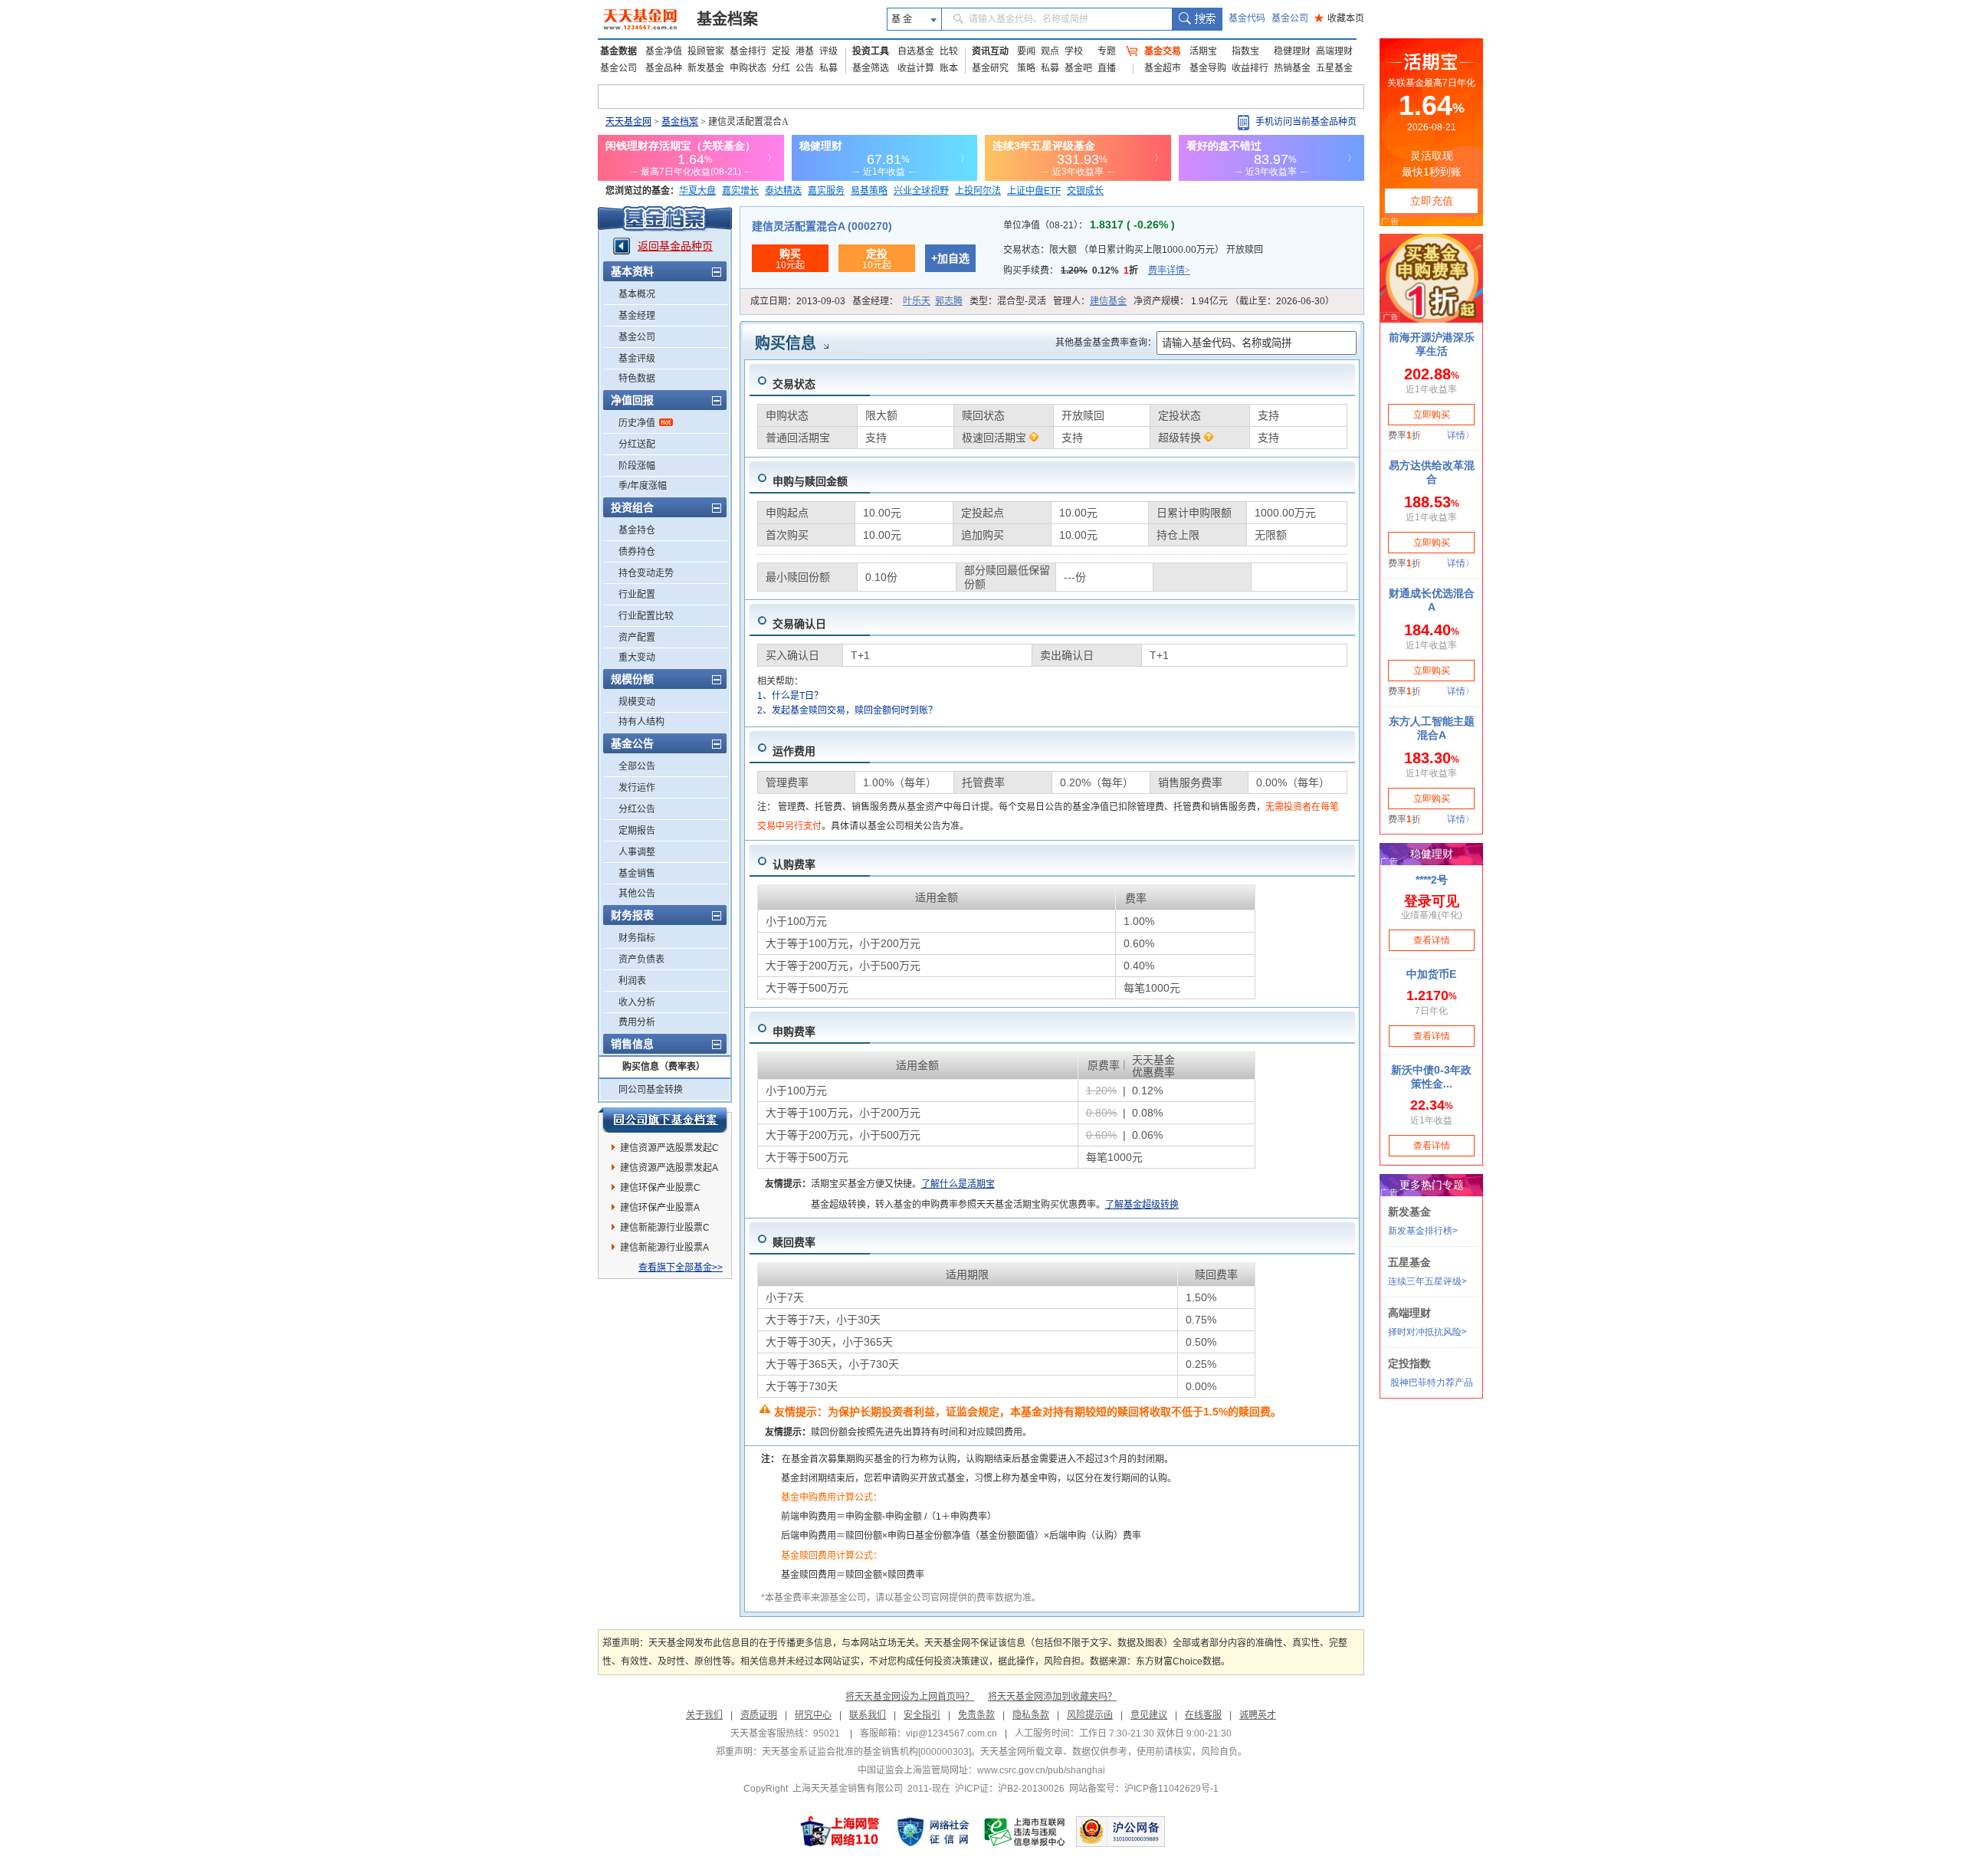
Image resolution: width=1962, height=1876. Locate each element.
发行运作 (637, 788)
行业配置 (637, 595)
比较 (949, 51)
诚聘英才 (1258, 1715)
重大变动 (637, 658)
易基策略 (869, 191)
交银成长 (1085, 191)
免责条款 (976, 1715)
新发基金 (706, 68)
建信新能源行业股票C (665, 1228)
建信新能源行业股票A (664, 1248)
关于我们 (704, 1715)
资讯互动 (990, 51)
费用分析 (637, 1022)
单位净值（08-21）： (1089, 225)
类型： (1008, 301)
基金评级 (637, 359)
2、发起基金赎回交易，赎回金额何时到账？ (847, 710)
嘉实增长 (740, 191)
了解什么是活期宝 (958, 1184)
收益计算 (916, 68)
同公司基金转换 (651, 1090)
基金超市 (1163, 68)
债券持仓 (637, 552)
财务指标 (637, 938)
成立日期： (798, 301)
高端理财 (1334, 51)
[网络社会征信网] (933, 1832)
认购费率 (794, 864)
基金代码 (1247, 18)
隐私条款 (1031, 1715)
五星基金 (1334, 68)
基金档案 (727, 19)
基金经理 (637, 316)
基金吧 (1078, 68)
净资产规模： (1234, 301)
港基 (805, 51)
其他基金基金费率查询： (1106, 343)
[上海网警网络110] (840, 1832)
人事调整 (637, 852)
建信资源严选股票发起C (669, 1148)
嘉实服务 (826, 191)
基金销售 (637, 874)
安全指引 (922, 1715)
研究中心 (813, 1715)
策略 (1026, 68)
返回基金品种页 (675, 246)
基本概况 (637, 294)
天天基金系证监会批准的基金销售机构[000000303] (866, 1752)
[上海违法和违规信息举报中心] (1025, 1832)
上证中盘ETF (1034, 191)
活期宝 (1203, 51)
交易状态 (794, 384)
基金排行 (748, 51)
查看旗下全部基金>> (681, 1268)
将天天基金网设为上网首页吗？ (910, 1697)
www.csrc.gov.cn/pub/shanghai (1041, 1770)
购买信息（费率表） (664, 1067)
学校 (1074, 51)
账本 (949, 68)
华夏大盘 (697, 191)
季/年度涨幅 (643, 486)
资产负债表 (641, 959)
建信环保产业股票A (660, 1208)
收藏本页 (1339, 18)
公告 (805, 68)
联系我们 (868, 1715)
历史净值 (637, 423)
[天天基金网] (642, 19)
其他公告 (637, 894)
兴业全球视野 (921, 191)
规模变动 (637, 702)
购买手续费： (1097, 271)
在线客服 (1203, 1715)
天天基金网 (628, 122)
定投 (781, 51)
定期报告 (637, 831)
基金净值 (664, 51)
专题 (1107, 51)
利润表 (632, 981)
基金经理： (907, 301)
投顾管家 (706, 51)
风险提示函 (1090, 1715)
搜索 (1197, 19)
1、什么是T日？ (790, 696)
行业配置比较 (646, 616)
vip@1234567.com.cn (951, 1733)
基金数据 (618, 51)
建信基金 (1108, 301)
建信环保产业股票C (660, 1188)
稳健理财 (1292, 51)
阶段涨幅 (637, 466)
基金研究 (990, 68)
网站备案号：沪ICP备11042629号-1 (1144, 1789)
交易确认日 (799, 624)
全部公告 (637, 766)
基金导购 (1208, 68)
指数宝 (1245, 51)
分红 (781, 68)
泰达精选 (783, 191)
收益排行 (1250, 68)
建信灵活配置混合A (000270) (822, 226)
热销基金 (1292, 68)
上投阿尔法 (978, 191)
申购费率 (794, 1031)
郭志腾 (949, 301)
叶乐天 (917, 301)
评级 (828, 51)
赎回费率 (794, 1242)
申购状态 (748, 68)
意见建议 (1149, 1715)
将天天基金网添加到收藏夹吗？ (1052, 1697)
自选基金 (916, 51)
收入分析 (637, 1002)
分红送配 (637, 444)
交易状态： (1133, 250)
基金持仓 (637, 530)
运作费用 (794, 751)
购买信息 (786, 343)
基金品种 (664, 68)
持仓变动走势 (646, 573)
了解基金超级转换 (1142, 1205)
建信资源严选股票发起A (669, 1168)
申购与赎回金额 (810, 481)
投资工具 (871, 51)
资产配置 (637, 638)
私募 (828, 68)
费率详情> (1169, 271)
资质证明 (759, 1715)
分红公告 (637, 809)
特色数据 (637, 379)
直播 (1107, 68)
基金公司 (1290, 18)
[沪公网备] (1120, 1832)
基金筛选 (871, 68)
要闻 (1026, 51)
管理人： (1090, 301)
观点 (1050, 51)
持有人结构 (641, 722)
